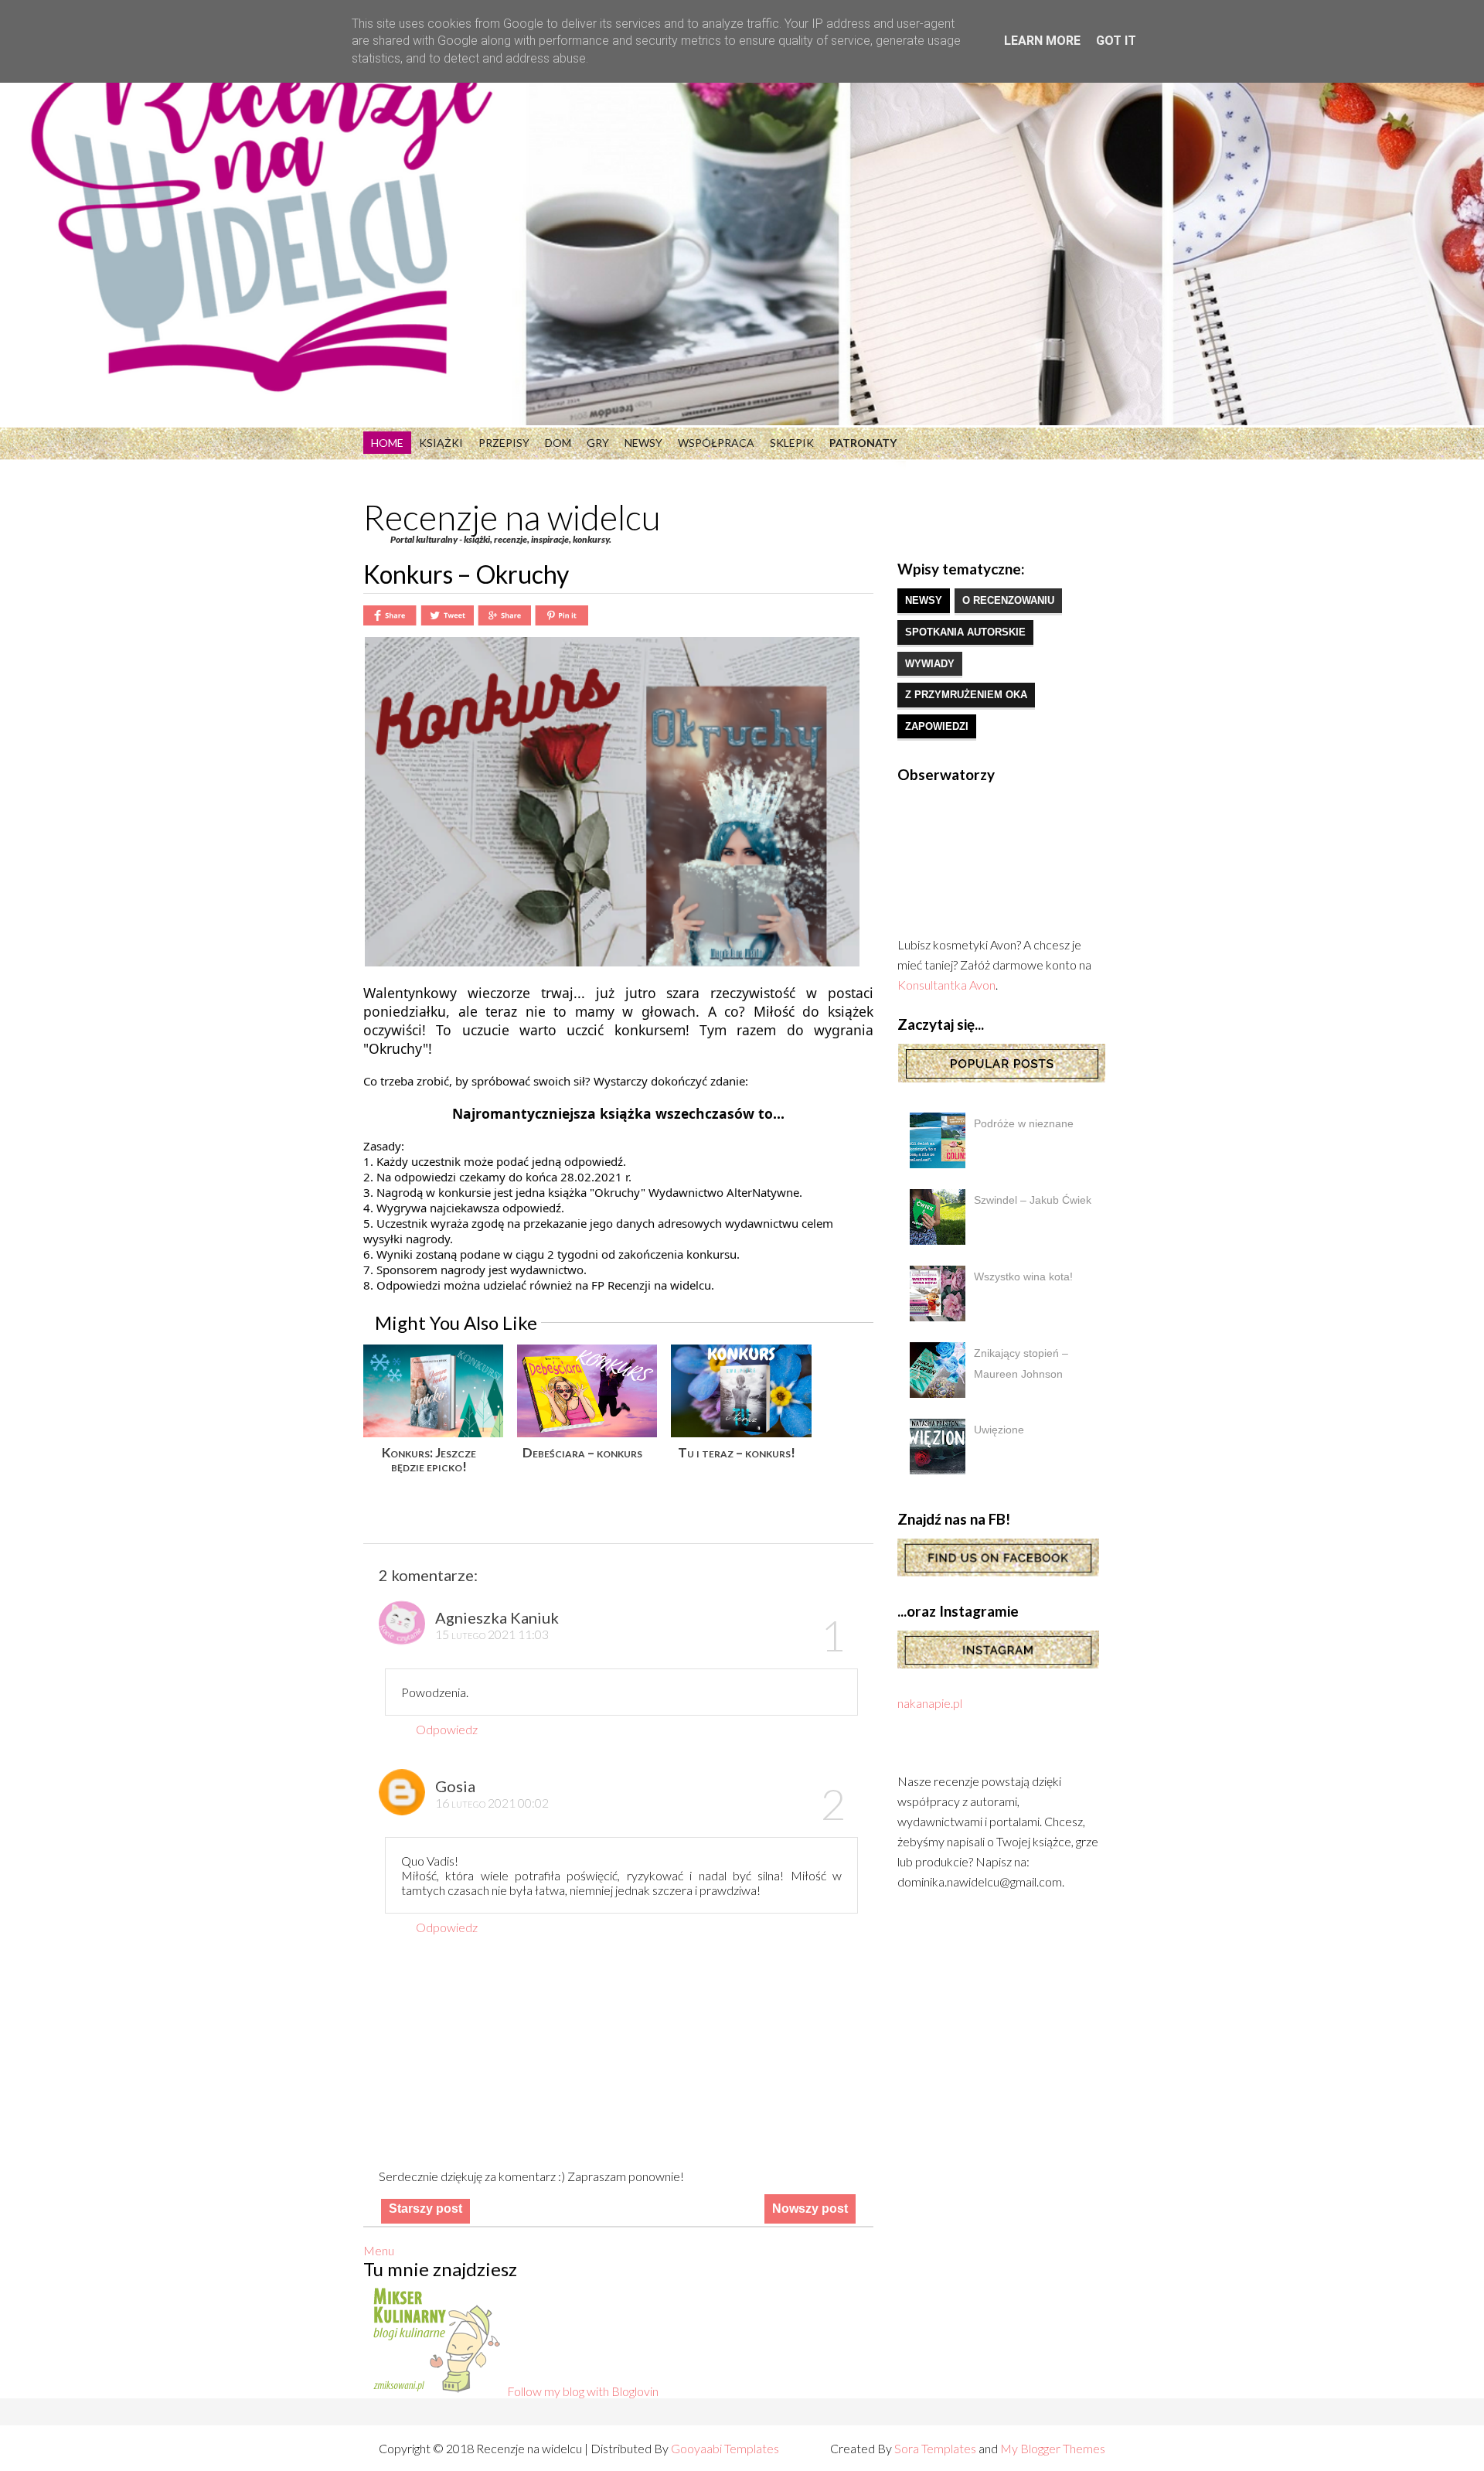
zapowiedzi (937, 726)
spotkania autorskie (965, 632)
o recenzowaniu (1008, 600)
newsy (924, 600)
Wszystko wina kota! (1023, 1276)
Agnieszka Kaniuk (497, 1617)
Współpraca (716, 443)
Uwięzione (999, 1430)
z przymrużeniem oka (966, 695)
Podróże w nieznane (1024, 1123)
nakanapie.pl (930, 1703)
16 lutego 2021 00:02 (492, 1803)
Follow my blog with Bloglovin (583, 2391)
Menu (379, 2250)
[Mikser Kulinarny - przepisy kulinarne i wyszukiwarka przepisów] (435, 2391)
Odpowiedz (447, 1729)
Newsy (643, 443)
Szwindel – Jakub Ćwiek (1033, 1200)
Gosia (455, 1786)
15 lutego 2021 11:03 (492, 1634)
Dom (558, 443)
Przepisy (504, 443)
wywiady (930, 664)
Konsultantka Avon (946, 985)
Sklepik (792, 443)
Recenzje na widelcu (512, 517)
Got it (1116, 41)
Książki (441, 443)
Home (387, 443)
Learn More (1042, 41)
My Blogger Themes (1053, 2448)
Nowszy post (810, 2209)
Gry (598, 443)
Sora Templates (935, 2448)
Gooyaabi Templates (725, 2448)
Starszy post (425, 2209)
